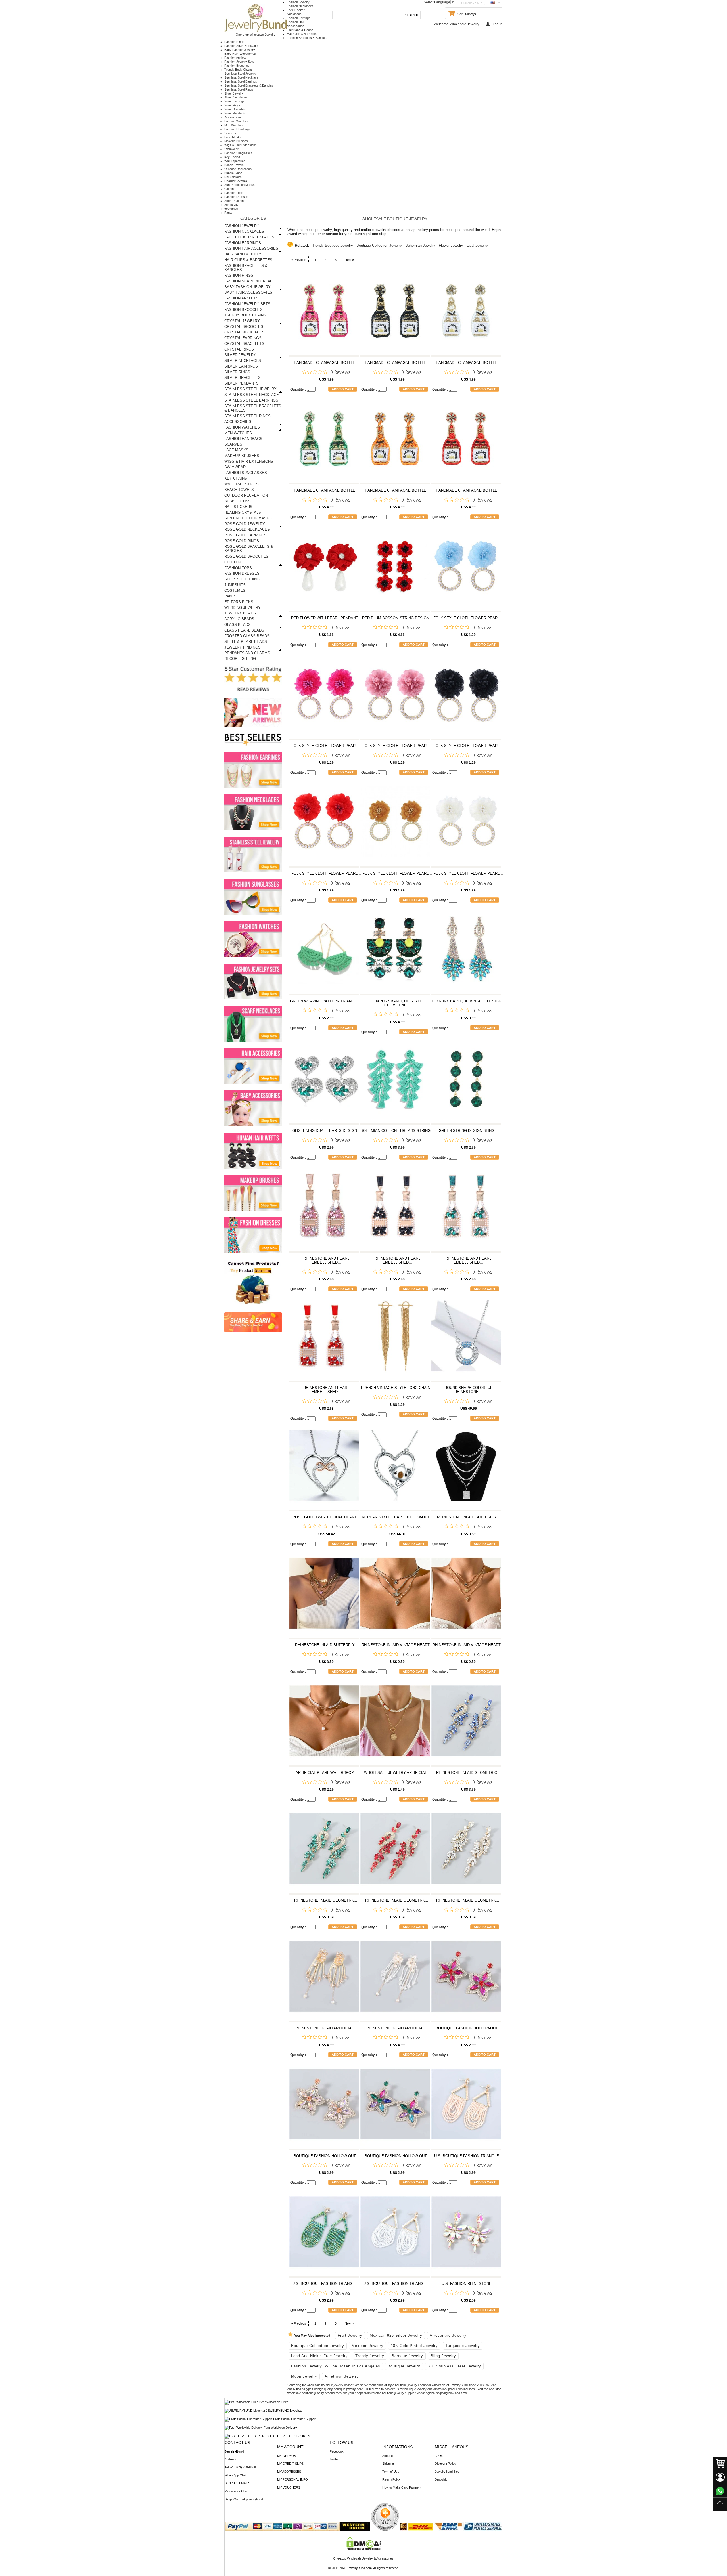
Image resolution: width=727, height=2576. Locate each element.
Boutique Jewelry (404, 2366)
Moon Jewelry (304, 2376)
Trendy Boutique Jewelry (333, 245)
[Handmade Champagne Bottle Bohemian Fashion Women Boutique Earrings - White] (466, 313)
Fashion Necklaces (300, 6)
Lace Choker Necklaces (249, 237)
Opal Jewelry (477, 245)
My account (290, 2447)
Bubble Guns (233, 173)
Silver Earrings (234, 101)
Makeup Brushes (236, 141)
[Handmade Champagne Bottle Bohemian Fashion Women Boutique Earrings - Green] (324, 441)
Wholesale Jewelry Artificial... (397, 1773)
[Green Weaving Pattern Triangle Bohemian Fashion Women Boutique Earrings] (324, 952)
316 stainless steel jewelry (454, 2366)
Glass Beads (238, 625)
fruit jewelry (350, 2335)
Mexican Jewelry (367, 2346)
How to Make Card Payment (402, 2487)
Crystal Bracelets (244, 344)
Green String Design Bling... (468, 1131)
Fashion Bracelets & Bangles (307, 38)
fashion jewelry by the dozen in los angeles (336, 2366)
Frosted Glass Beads (247, 636)
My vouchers (289, 2487)
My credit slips (290, 2464)
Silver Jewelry (234, 93)
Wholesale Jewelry (464, 24)
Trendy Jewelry (370, 2356)
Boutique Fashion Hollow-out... (468, 2028)
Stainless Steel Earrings (241, 81)
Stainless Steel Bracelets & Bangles (249, 85)
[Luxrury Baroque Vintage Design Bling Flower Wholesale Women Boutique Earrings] (466, 952)
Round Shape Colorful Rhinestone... (468, 1390)
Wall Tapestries (235, 161)
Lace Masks (233, 137)
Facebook (337, 2451)
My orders (287, 2456)
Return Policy (391, 2479)
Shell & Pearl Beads (246, 642)
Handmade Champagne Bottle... (326, 363)
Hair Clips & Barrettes (302, 34)
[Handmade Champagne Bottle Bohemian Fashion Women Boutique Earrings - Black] (395, 313)
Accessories (233, 117)
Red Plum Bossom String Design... (397, 618)
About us (388, 2456)
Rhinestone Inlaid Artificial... (326, 2028)
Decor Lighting (240, 659)
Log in (498, 24)
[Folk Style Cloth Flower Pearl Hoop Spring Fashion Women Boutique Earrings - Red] (324, 824)
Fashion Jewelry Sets (239, 62)
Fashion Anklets (235, 58)
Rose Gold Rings (242, 541)
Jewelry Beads (240, 613)
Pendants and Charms (247, 653)
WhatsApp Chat (235, 2475)
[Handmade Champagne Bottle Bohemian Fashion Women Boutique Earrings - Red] (466, 441)
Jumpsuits (231, 205)
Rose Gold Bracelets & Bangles (249, 549)
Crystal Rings (239, 349)
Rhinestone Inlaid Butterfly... (468, 1517)
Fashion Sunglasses (238, 153)
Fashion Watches (236, 121)
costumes (231, 209)
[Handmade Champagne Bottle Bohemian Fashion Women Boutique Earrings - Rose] (324, 313)
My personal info (293, 2479)
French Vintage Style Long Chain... (397, 1388)
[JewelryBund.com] (256, 31)
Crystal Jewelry (242, 321)
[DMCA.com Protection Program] (364, 2549)
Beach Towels (234, 165)
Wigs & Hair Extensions (241, 145)
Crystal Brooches (244, 327)
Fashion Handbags (237, 129)
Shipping (388, 2464)
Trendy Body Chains (239, 70)
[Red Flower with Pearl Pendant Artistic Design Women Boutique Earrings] (324, 569)
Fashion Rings (234, 42)
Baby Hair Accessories (240, 54)
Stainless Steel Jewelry (240, 74)
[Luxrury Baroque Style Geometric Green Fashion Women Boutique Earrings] (395, 952)
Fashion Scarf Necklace (241, 46)
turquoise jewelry (463, 2346)
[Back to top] (720, 2504)
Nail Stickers (233, 177)
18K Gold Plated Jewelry (414, 2346)
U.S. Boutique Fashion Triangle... (468, 2156)
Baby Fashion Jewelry (240, 50)
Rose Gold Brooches (246, 556)
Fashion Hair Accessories (251, 248)
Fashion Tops (234, 193)
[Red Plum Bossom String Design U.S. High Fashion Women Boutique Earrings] (395, 569)
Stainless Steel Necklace (241, 77)
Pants (228, 213)
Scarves (230, 133)
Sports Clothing (235, 201)
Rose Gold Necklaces (247, 529)
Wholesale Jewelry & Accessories (370, 2558)
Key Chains (232, 157)
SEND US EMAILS (237, 2483)
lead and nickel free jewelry (319, 2356)
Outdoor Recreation (238, 169)
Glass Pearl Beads (244, 630)
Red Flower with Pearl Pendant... (326, 618)
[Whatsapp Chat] (720, 2491)
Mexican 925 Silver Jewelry (396, 2335)
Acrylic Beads (239, 619)
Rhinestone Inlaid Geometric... (468, 1773)
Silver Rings (233, 105)
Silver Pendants (235, 113)
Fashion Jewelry (298, 2)
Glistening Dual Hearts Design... (326, 1131)
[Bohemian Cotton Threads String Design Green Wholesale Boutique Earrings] (395, 1082)
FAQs (439, 2456)
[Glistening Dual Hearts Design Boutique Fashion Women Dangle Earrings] (324, 1082)
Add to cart (343, 389)
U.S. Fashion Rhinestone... (468, 2284)
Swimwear (231, 149)
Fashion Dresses (236, 197)
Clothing (230, 189)
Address (230, 2459)
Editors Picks (239, 602)
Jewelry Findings (243, 647)
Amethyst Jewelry (342, 2376)
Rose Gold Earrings (246, 535)
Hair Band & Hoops (300, 30)
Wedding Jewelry (243, 608)
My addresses (289, 2472)
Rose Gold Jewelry (245, 524)
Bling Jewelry (443, 2356)
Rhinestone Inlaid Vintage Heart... (397, 1645)
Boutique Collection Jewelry (379, 245)
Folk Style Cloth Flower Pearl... (468, 618)
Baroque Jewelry (407, 2356)
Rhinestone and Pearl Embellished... (326, 1260)
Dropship (441, 2479)
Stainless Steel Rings (239, 89)
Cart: (461, 14)
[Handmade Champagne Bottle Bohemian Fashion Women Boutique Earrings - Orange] (395, 441)
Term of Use (391, 2472)
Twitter (334, 2459)
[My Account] (720, 2477)
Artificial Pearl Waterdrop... (326, 1773)
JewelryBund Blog (447, 2472)
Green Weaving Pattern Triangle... (326, 1001)
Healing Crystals (236, 181)
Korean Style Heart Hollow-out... (397, 1517)
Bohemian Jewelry (420, 245)
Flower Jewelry (451, 245)
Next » (349, 260)
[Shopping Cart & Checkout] (720, 2464)
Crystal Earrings (243, 338)
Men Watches (234, 125)
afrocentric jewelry (448, 2335)
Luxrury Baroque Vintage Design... (468, 1001)
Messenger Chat (236, 2491)
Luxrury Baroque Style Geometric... (397, 1003)
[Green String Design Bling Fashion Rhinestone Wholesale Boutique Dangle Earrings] (466, 1082)
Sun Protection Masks (240, 185)
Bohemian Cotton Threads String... (397, 1131)
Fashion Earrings (299, 18)
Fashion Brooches (237, 66)
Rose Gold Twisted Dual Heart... (326, 1517)
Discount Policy (445, 2464)
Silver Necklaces (236, 97)
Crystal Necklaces (245, 332)
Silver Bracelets (235, 109)
